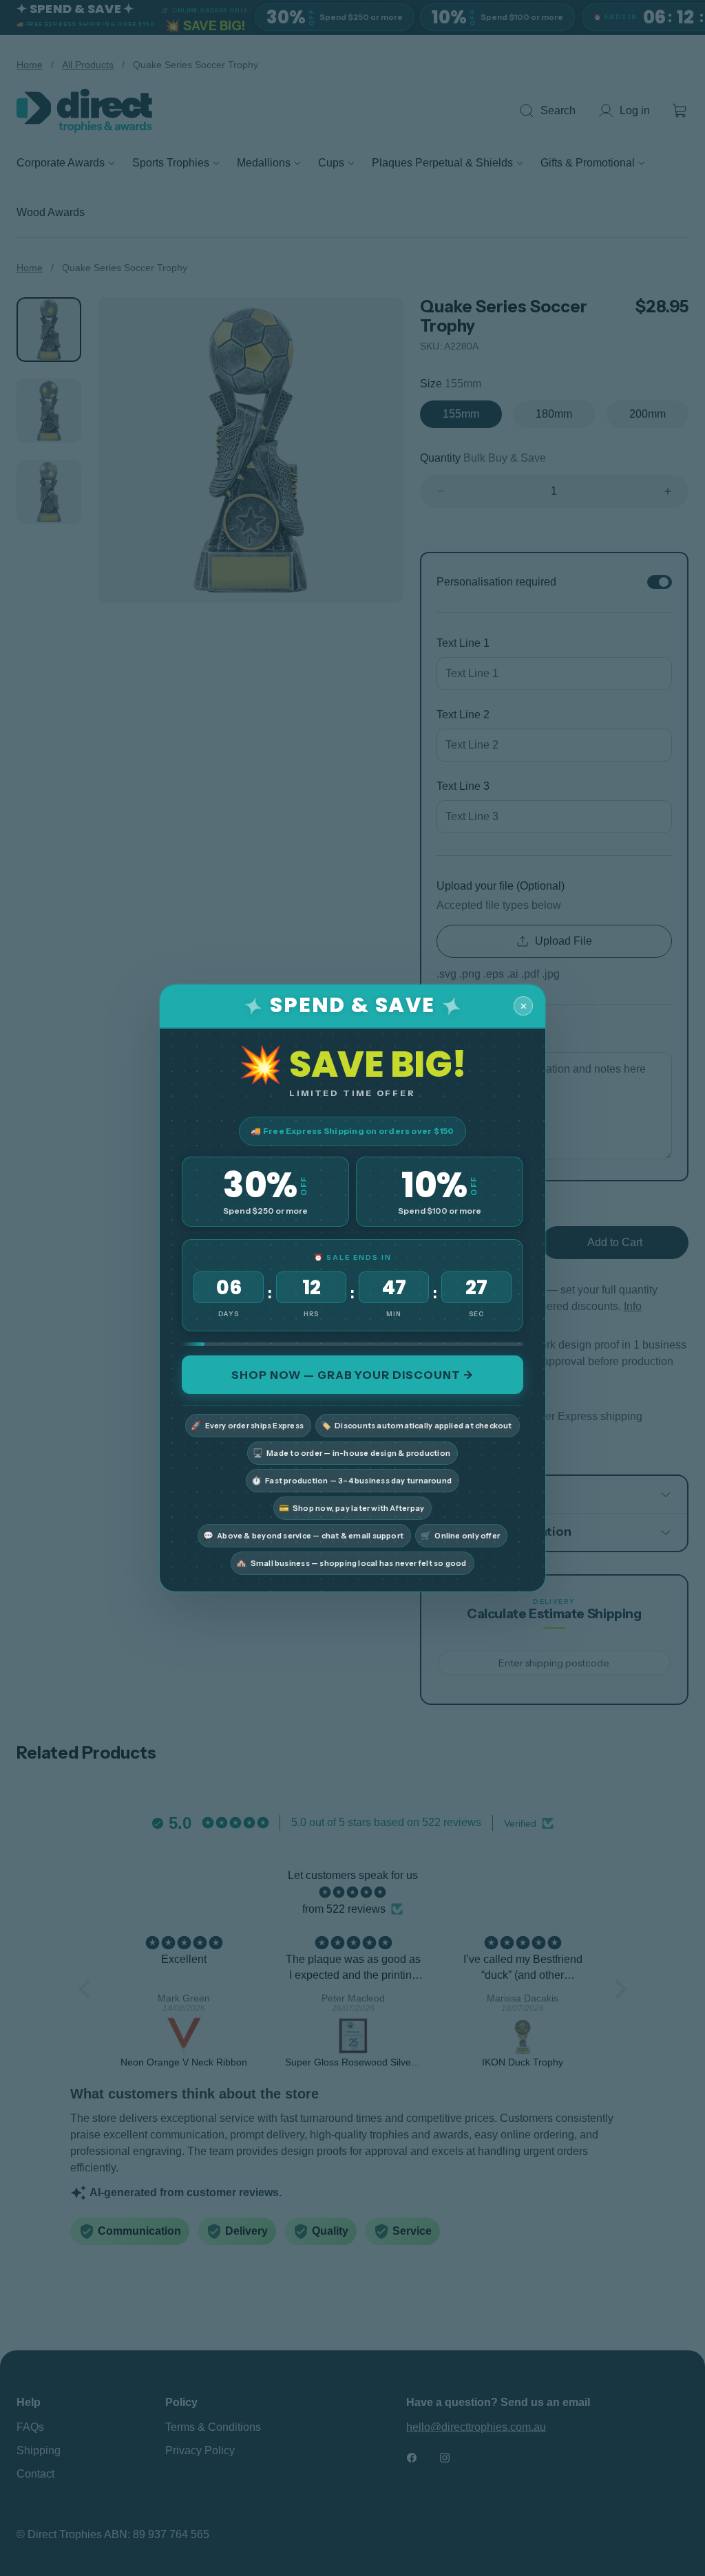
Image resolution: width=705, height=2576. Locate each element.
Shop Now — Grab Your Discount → (352, 1375)
